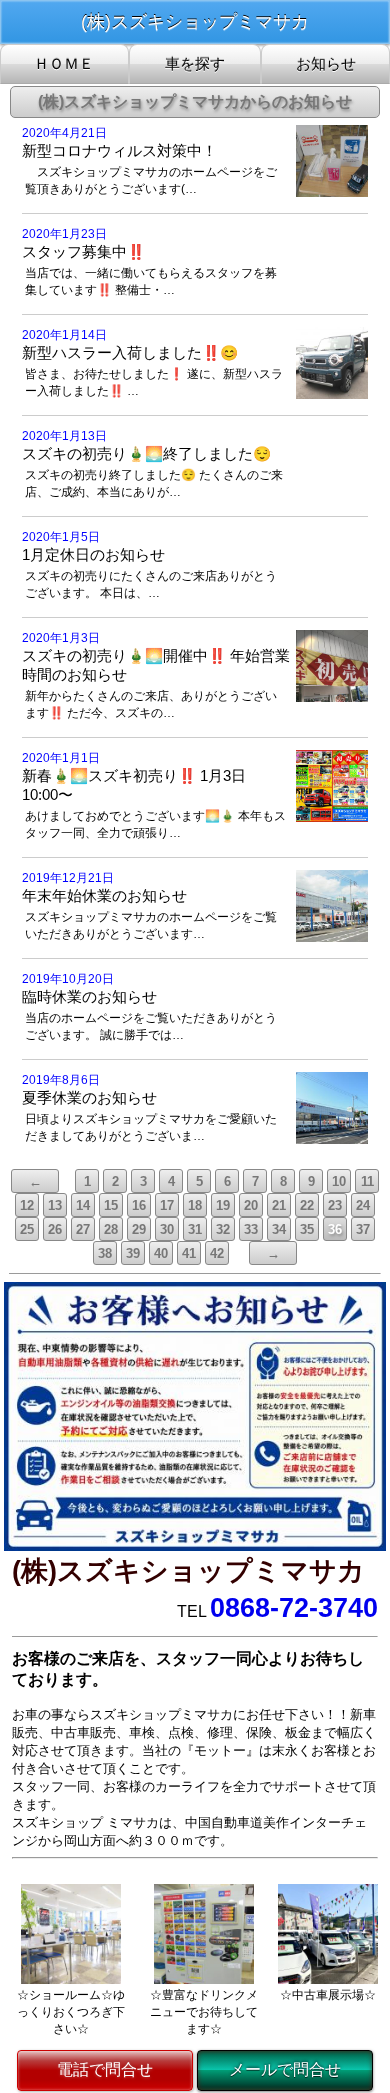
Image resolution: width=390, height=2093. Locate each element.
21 (279, 1205)
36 (335, 1229)
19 (223, 1205)
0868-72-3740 (294, 1608)
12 (27, 1205)
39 (133, 1253)
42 (217, 1253)
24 (363, 1205)
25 (27, 1229)
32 (223, 1229)
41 (189, 1253)
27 (83, 1229)
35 (307, 1229)
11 (367, 1181)
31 (195, 1229)
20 (251, 1205)
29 (139, 1229)
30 (167, 1229)
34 (279, 1229)
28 (111, 1229)
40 (161, 1253)
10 (339, 1181)
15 (111, 1205)
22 (307, 1205)
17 (167, 1205)
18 (195, 1205)
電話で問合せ (105, 2069)
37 (363, 1229)
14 (83, 1205)
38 (105, 1253)
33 (251, 1229)
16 (139, 1205)
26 (55, 1229)
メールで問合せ (285, 2069)
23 (335, 1205)
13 (55, 1205)
